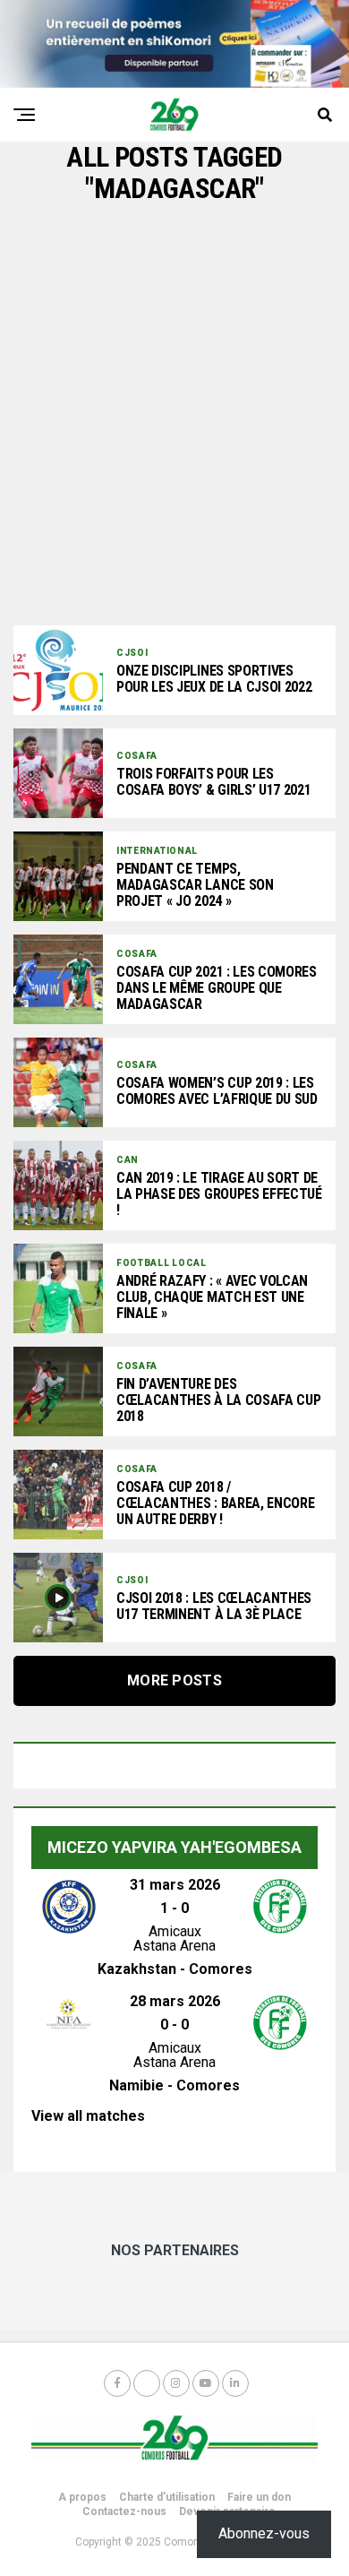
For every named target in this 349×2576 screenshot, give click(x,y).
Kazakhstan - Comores (175, 1969)
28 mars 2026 (175, 2001)
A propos (82, 2497)
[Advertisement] (174, 415)
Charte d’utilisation (167, 2497)
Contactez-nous (124, 2511)
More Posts (174, 1680)
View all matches (88, 2116)
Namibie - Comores (174, 2085)
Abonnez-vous (264, 2533)
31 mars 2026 (175, 1885)
